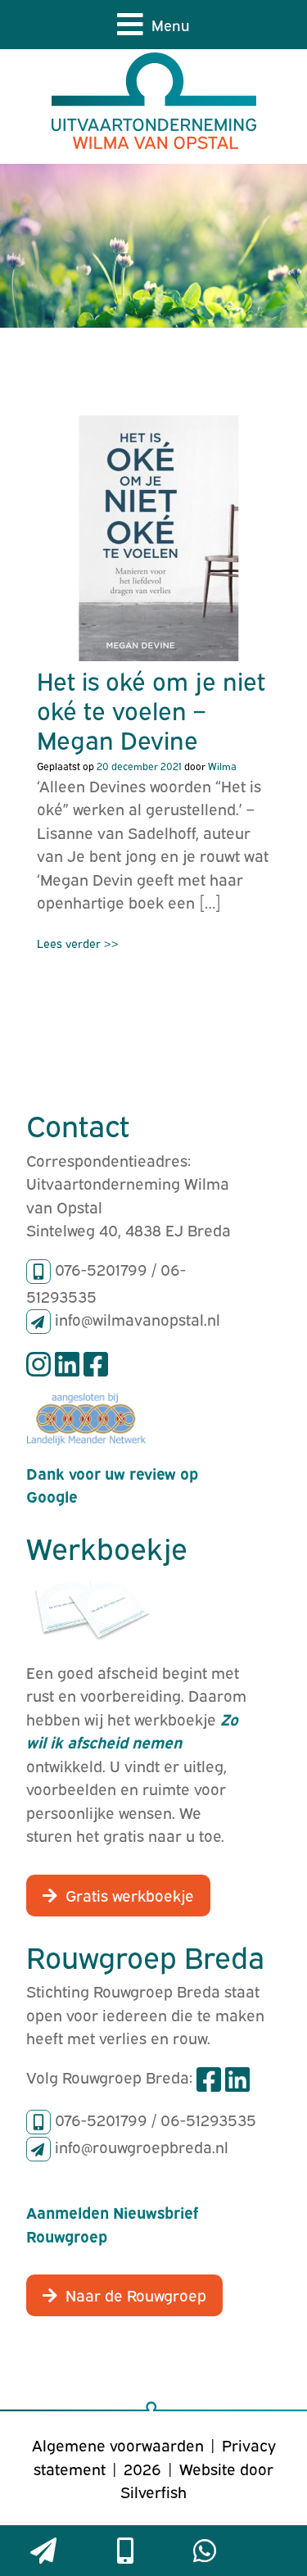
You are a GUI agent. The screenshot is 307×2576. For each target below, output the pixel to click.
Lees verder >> (78, 943)
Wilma (222, 766)
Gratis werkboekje (130, 1894)
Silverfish (153, 2491)
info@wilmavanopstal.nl (138, 1318)
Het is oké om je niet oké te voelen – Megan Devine (151, 709)
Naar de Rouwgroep (136, 2294)
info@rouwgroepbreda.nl (142, 2146)
